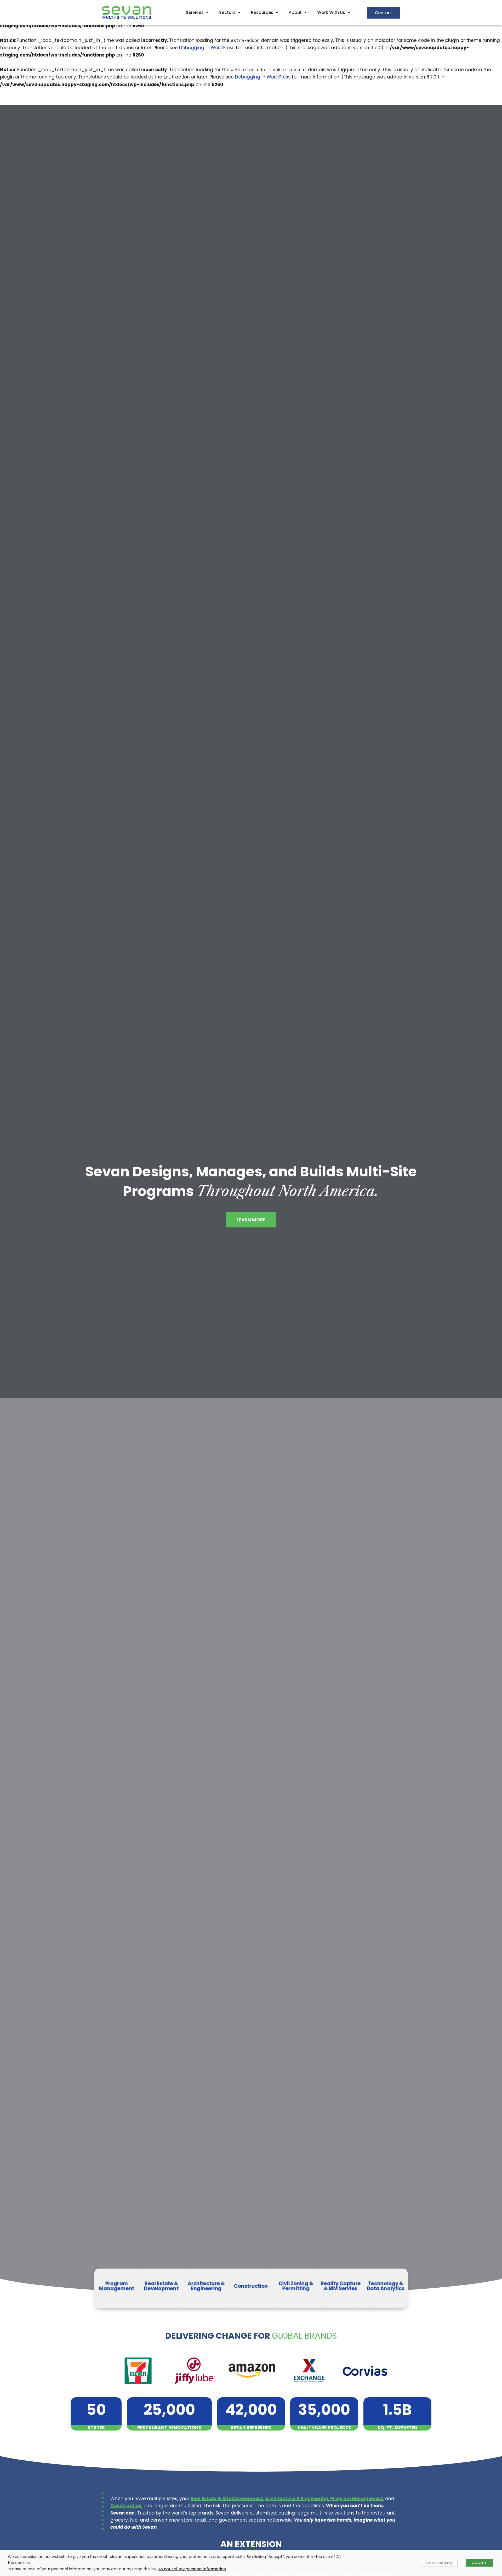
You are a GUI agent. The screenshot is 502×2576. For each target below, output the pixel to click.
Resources (262, 12)
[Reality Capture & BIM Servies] (341, 2288)
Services (195, 12)
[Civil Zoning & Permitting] (296, 2288)
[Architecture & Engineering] (206, 2288)
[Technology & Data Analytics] (385, 2288)
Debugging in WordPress (207, 48)
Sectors (227, 12)
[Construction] (251, 2288)
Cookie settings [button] (440, 2563)
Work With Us (331, 12)
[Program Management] (117, 2288)
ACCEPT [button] (479, 2563)
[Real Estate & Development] (161, 2288)
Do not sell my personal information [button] (192, 2569)
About (295, 12)
